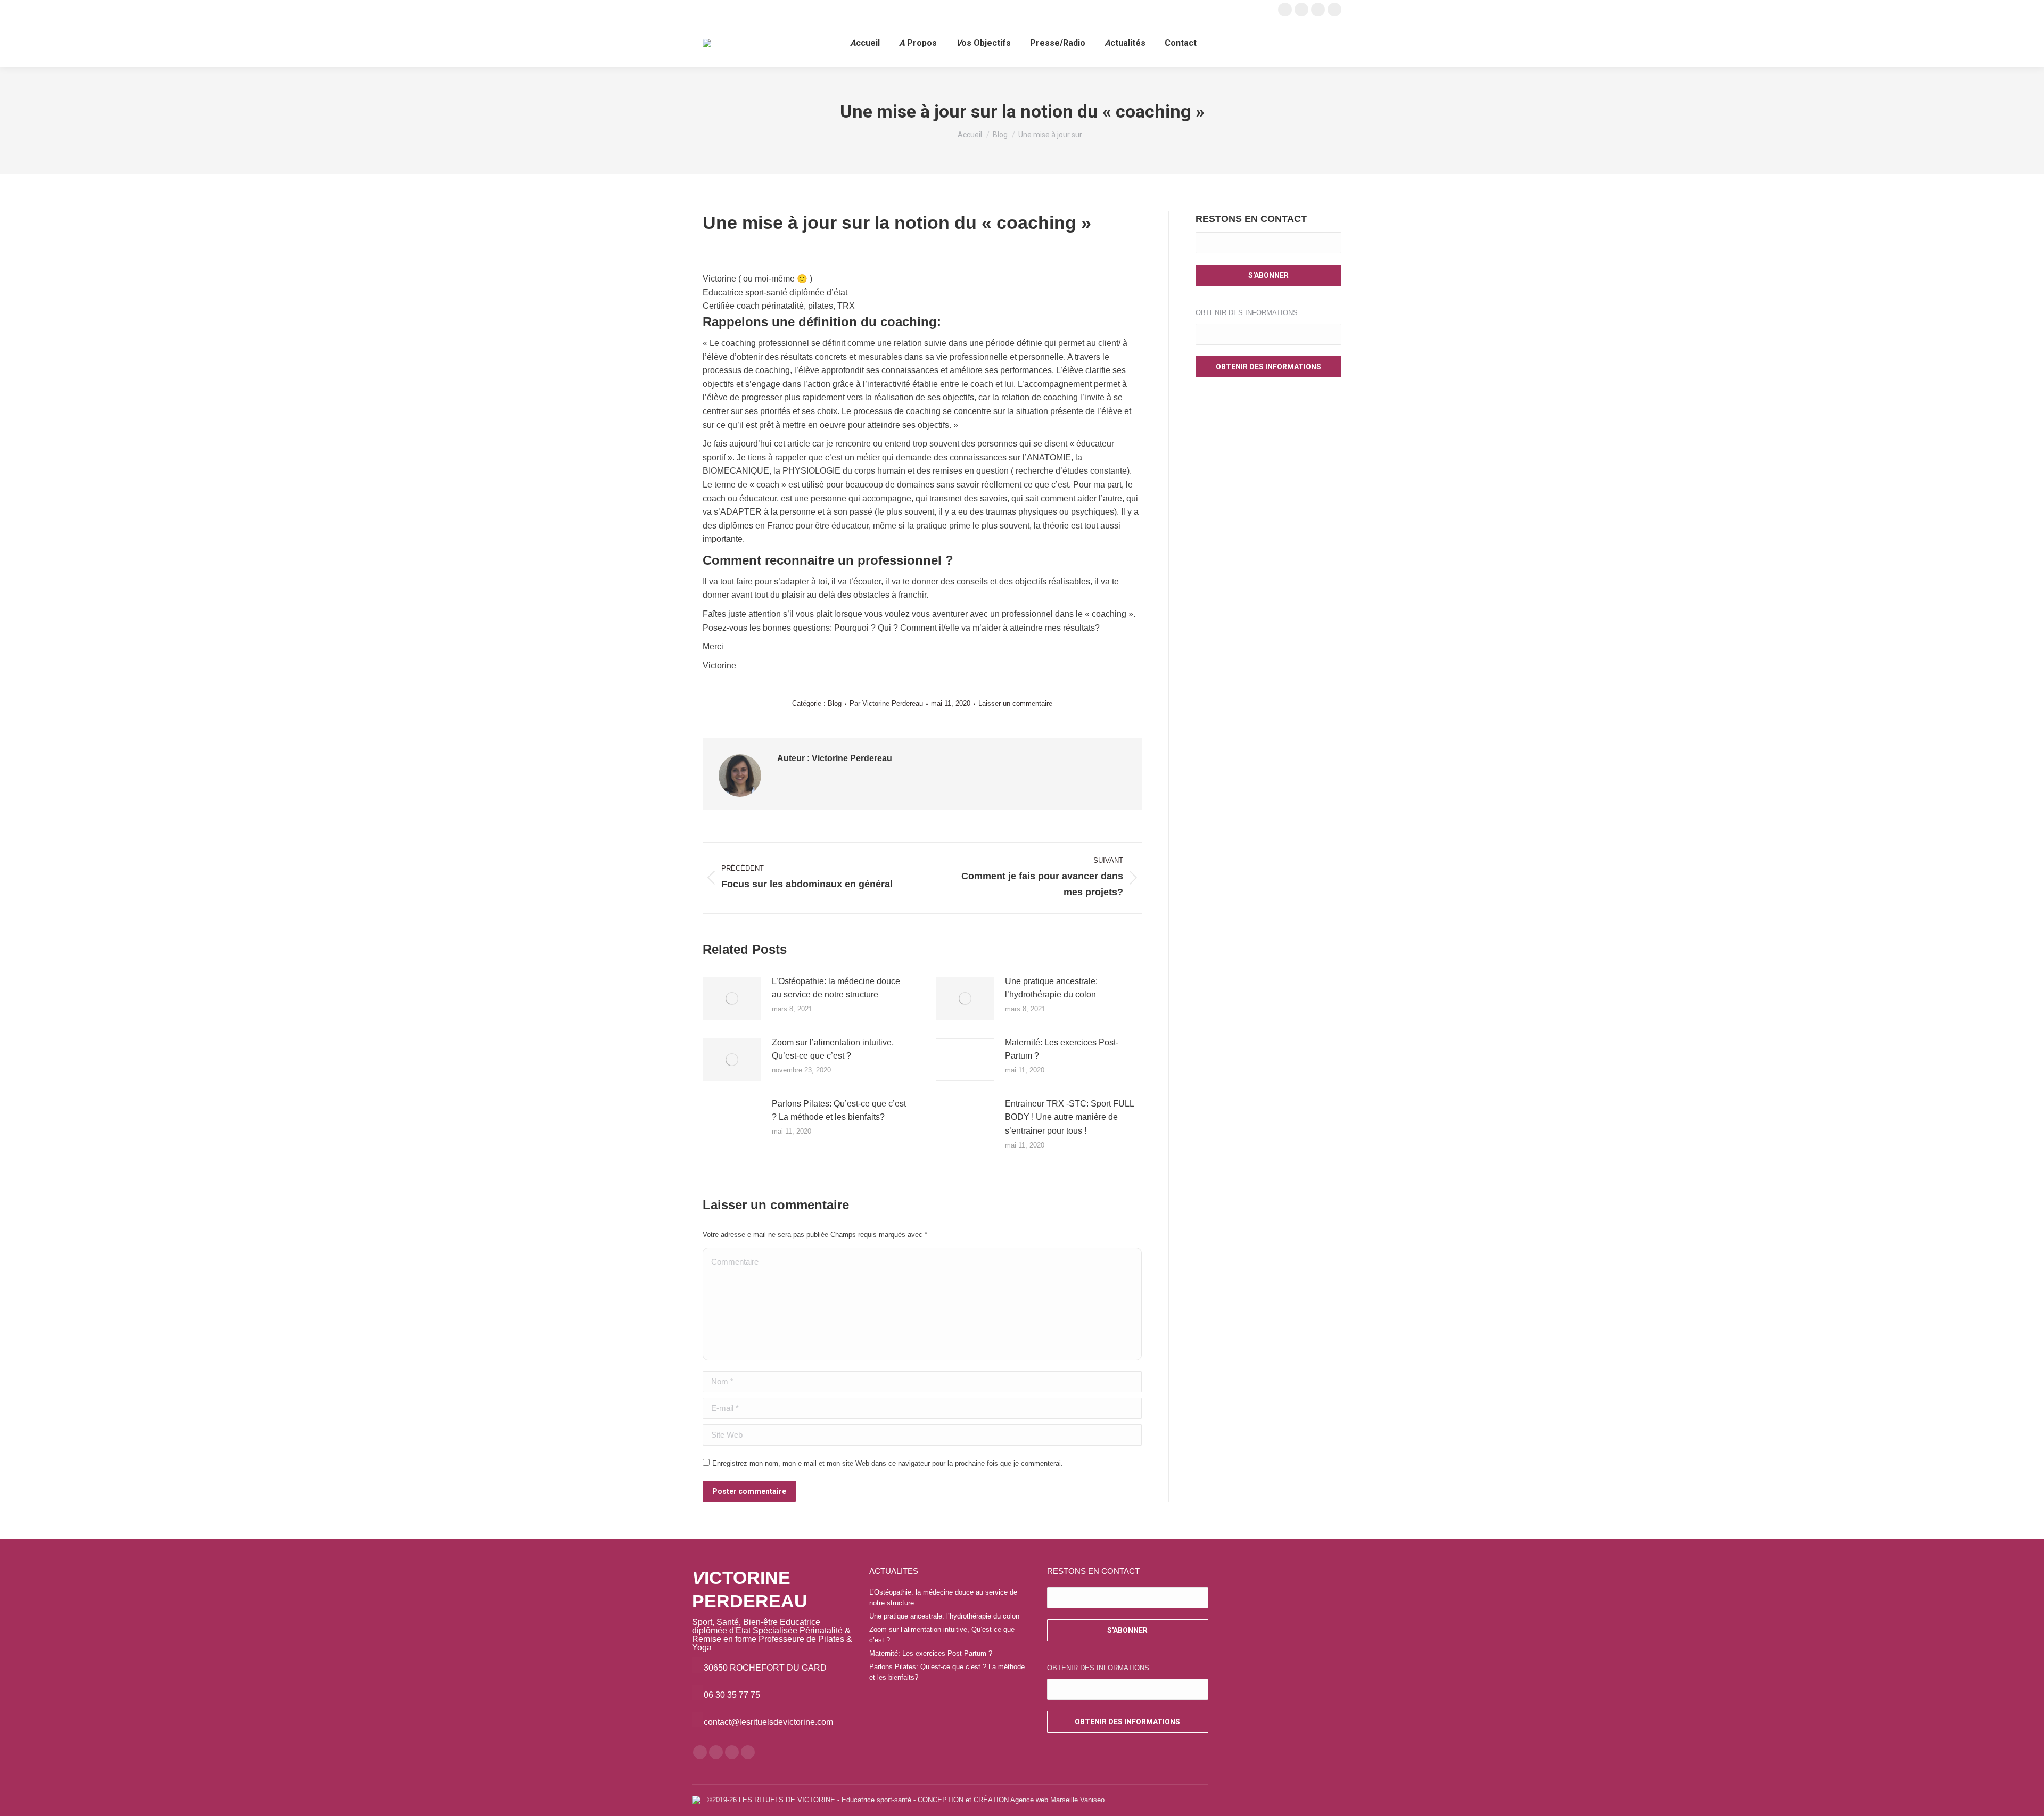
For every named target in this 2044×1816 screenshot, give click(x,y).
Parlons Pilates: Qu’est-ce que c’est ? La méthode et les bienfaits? (839, 1111)
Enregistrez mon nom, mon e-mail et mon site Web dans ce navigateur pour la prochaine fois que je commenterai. (888, 1463)
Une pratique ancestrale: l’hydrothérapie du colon (1051, 988)
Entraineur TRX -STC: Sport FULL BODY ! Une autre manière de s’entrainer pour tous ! (1069, 1117)
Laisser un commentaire (1015, 703)
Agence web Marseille (1044, 1800)
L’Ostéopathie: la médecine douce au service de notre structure (836, 988)
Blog (835, 703)
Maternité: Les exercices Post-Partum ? (1062, 1049)
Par (886, 703)
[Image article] (732, 998)
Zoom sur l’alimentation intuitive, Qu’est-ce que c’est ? (833, 1049)
